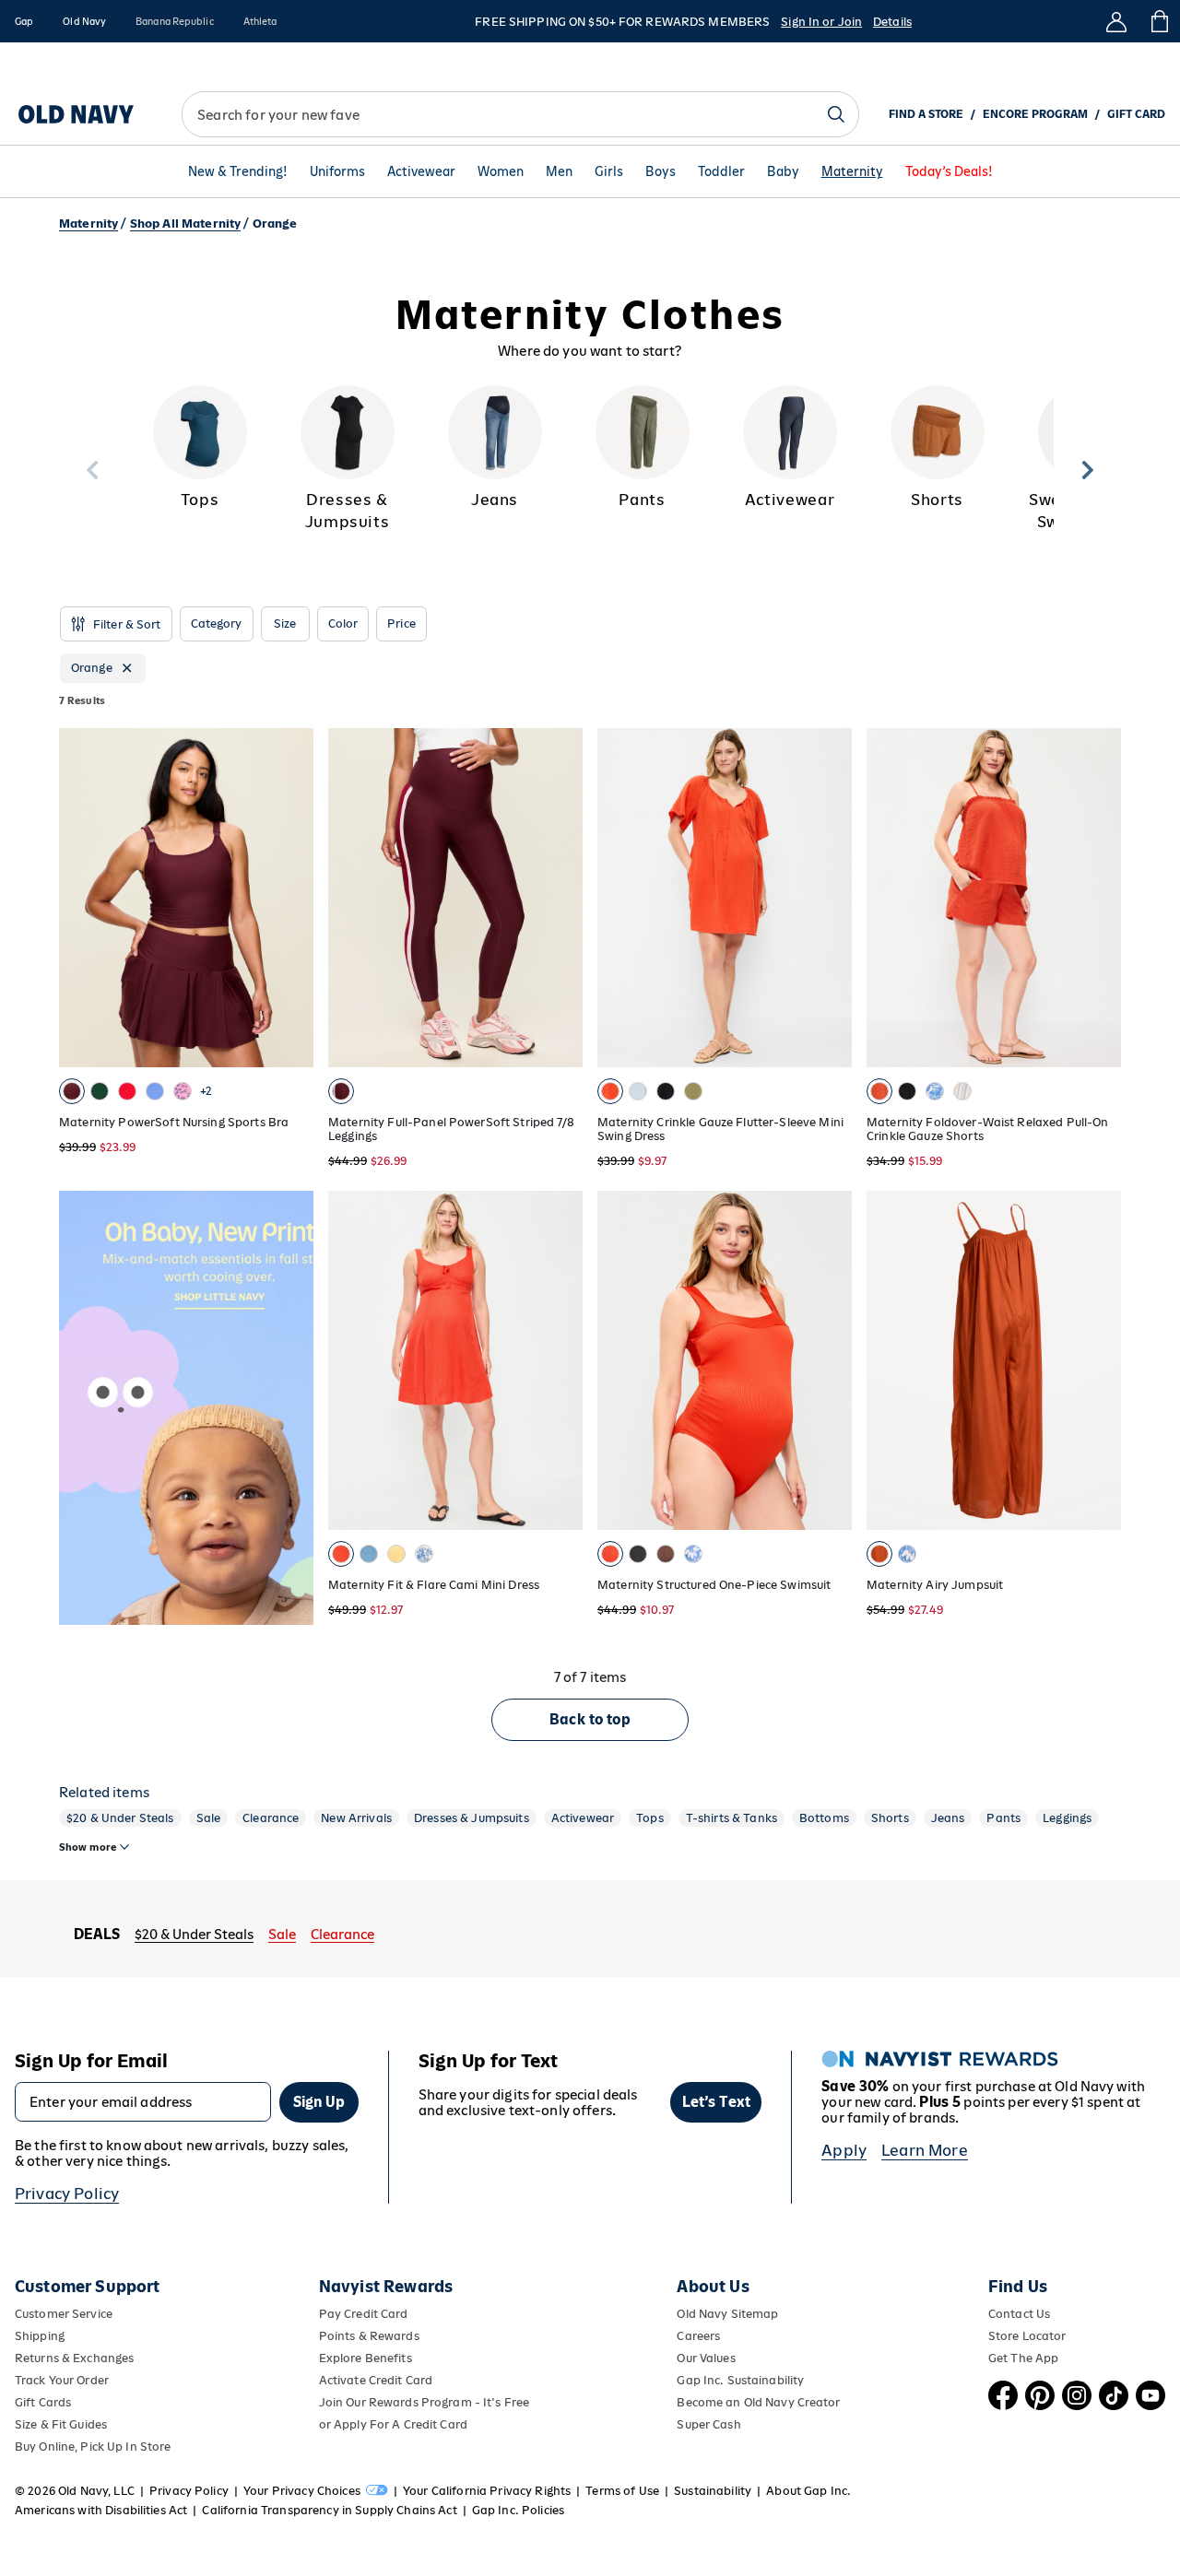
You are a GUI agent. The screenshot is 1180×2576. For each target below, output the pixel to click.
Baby (783, 171)
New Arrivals (356, 1818)
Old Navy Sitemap (727, 2314)
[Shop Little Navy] (219, 1464)
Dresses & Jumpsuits (472, 1818)
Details (892, 22)
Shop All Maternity (186, 223)
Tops (650, 1818)
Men (559, 171)
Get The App (1023, 2358)
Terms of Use (622, 2491)
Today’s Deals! (949, 171)
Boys (661, 171)
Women (501, 171)
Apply (844, 2150)
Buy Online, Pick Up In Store (93, 2447)
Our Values (706, 2358)
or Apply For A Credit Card (393, 2424)
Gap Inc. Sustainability (740, 2380)
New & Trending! (238, 171)
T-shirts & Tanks (732, 1818)
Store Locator (1027, 2336)
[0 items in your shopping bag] (1158, 21)
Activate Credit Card (376, 2380)
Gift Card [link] (1136, 114)
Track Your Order (62, 2380)
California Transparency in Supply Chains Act (329, 2510)
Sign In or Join (821, 22)
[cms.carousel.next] (1088, 470)
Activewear (421, 171)
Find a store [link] (926, 114)
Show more (88, 1847)
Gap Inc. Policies (518, 2510)
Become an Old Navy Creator (758, 2402)
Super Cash (708, 2424)
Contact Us (1019, 2314)
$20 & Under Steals (120, 1818)
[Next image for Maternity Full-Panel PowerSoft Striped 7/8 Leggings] (560, 898)
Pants (1003, 1818)
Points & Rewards (369, 2336)
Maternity (852, 171)
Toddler (721, 171)
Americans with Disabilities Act (101, 2510)
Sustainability (713, 2491)
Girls (609, 171)
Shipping (40, 2336)
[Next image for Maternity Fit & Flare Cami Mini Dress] (560, 1360)
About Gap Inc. (808, 2491)
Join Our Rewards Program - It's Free (424, 2402)
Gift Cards (43, 2402)
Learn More (925, 2150)
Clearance (271, 1818)
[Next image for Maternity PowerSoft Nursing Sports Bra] (291, 898)
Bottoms (824, 1818)
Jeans (948, 1818)
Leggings (1067, 1818)
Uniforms (337, 171)
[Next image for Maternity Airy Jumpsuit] (1099, 1360)
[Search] (836, 114)
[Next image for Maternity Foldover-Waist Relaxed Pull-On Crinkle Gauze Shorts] (1099, 898)
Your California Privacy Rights (487, 2491)
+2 (206, 1091)
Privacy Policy (67, 2194)
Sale (209, 1818)
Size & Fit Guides (61, 2424)
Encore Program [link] (1035, 114)
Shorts (890, 1818)
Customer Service (64, 2314)
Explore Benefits (366, 2358)
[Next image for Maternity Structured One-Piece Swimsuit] (830, 1360)
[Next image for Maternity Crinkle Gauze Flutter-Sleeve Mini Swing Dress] (830, 898)
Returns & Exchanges (74, 2358)
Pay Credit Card (364, 2314)
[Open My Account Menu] (1116, 21)
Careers (698, 2336)
